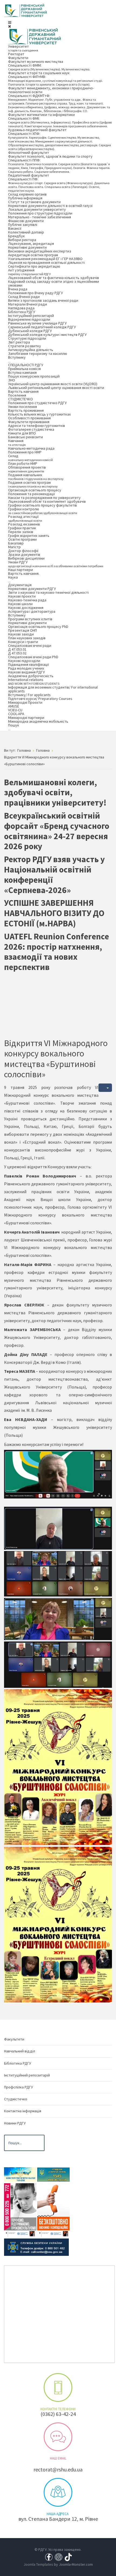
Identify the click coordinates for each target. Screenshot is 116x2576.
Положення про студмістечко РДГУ (37, 403)
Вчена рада (18, 289)
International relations (34, 681)
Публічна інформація (25, 198)
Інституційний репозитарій (31, 316)
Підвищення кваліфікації (28, 664)
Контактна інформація (23, 2111)
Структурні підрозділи (27, 338)
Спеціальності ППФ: (59, 166)
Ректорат (16, 54)
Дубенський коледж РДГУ (30, 331)
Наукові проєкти (22, 596)
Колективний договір (26, 232)
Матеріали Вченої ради (28, 304)
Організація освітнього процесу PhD (38, 627)
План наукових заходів (27, 638)
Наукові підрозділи (24, 661)
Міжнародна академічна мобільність (38, 721)
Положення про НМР (25, 452)
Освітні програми (22, 539)
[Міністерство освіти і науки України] (20, 2174)
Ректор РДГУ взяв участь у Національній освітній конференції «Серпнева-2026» (54, 875)
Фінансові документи (26, 221)
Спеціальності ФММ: (49, 67)
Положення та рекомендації (31, 494)
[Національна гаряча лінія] (53, 2210)
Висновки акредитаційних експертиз (40, 251)
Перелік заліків (21, 532)
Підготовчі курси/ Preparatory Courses (40, 699)
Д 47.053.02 (17, 653)
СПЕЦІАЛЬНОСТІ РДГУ (26, 365)
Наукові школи (20, 604)
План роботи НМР (23, 463)
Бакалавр (16, 543)
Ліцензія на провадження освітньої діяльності (46, 262)
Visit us (58, 2492)
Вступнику (17, 359)
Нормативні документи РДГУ (32, 589)
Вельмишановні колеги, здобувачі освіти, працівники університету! (55, 793)
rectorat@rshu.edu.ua (58, 2469)
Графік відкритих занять (29, 536)
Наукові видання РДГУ (26, 672)
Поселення (17, 395)
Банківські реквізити (25, 437)
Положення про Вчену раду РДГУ (35, 293)
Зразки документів (24, 554)
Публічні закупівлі (23, 225)
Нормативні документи (27, 247)
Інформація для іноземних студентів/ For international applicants (53, 689)
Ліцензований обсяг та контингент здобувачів (47, 501)
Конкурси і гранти (23, 642)
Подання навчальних (36, 477)
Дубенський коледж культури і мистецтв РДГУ (47, 335)
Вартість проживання (26, 410)
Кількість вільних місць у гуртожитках (39, 414)
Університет (23, 48)
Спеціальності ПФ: (59, 185)
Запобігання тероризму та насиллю (38, 353)
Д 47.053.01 (17, 649)
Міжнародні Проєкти (25, 702)
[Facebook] (49, 2556)
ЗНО (12, 380)
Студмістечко (16, 2099)
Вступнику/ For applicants (29, 695)
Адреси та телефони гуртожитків (37, 426)
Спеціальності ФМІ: (60, 122)
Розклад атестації (25, 518)
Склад (30, 458)
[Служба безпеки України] (36, 2247)
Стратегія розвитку (25, 346)
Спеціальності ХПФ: (59, 141)
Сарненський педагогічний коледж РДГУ (42, 327)
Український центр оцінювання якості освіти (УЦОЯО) (53, 384)
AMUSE (14, 706)
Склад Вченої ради (24, 297)
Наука (13, 579)
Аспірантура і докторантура (32, 611)
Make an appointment (58, 2387)
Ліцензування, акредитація (31, 244)
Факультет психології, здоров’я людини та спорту (50, 156)
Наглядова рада (21, 308)
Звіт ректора (19, 342)
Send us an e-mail (58, 2437)
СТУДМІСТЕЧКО (21, 399)
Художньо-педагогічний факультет (37, 130)
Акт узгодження (29, 272)
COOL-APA (16, 714)
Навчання (17, 442)
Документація (20, 585)
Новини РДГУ (15, 2123)
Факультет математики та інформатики (41, 115)
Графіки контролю (43, 511)
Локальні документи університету (37, 209)
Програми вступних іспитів (30, 619)
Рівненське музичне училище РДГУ (37, 323)
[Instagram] (59, 2556)
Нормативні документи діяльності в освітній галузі (50, 206)
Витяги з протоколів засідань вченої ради (43, 300)
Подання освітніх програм (33, 484)
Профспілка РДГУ (18, 2087)
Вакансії (15, 228)
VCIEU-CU (15, 710)
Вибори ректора (22, 240)
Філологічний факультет (29, 153)
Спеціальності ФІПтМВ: (55, 80)
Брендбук (16, 236)
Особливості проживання (29, 418)
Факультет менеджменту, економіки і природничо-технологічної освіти (51, 90)
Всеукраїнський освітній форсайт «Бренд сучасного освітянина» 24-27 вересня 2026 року (57, 831)
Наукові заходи (21, 634)
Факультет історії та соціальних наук (39, 73)
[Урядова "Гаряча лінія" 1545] (53, 2174)
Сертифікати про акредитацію (34, 266)
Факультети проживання (29, 422)
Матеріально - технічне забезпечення (40, 217)
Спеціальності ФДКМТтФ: (59, 103)
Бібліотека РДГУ (22, 312)
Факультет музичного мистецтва (36, 61)
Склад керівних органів (27, 194)
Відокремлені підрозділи (29, 319)
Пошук (14, 727)
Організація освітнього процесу (35, 490)
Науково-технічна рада (27, 600)
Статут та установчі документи (34, 202)
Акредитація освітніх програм (33, 255)
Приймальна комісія (24, 369)
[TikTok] (68, 2556)
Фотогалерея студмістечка (31, 429)
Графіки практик (22, 528)
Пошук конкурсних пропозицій (34, 376)
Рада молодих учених (26, 668)
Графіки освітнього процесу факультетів (42, 505)
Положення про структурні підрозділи (40, 213)
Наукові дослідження (26, 608)
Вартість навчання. (24, 573)
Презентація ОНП (23, 630)
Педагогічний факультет (29, 175)
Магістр (14, 547)
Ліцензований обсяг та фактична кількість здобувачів (54, 278)
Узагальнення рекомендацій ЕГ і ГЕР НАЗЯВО (45, 259)
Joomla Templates (38, 2564)
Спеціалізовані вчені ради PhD (33, 657)
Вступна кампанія (22, 372)
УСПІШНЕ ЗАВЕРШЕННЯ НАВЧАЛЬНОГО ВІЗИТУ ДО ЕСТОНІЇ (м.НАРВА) (54, 913)
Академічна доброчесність (31, 676)
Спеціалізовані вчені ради (30, 645)
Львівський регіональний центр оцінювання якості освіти (56, 388)
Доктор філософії (23, 551)
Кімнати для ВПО (22, 433)
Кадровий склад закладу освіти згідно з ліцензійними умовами (54, 283)
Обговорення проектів (27, 469)
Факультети (18, 58)
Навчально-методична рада (31, 448)
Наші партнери (21, 570)
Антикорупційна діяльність (31, 350)
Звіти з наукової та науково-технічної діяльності (48, 592)
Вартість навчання (23, 391)
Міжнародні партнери (26, 718)
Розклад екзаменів (24, 524)
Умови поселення (23, 407)
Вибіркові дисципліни (26, 558)
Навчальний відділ (20, 2051)
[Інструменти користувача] (105, 1088)
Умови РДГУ (56, 564)
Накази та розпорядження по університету (44, 498)
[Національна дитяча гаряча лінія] (20, 2210)
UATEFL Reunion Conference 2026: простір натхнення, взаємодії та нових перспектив (57, 952)
